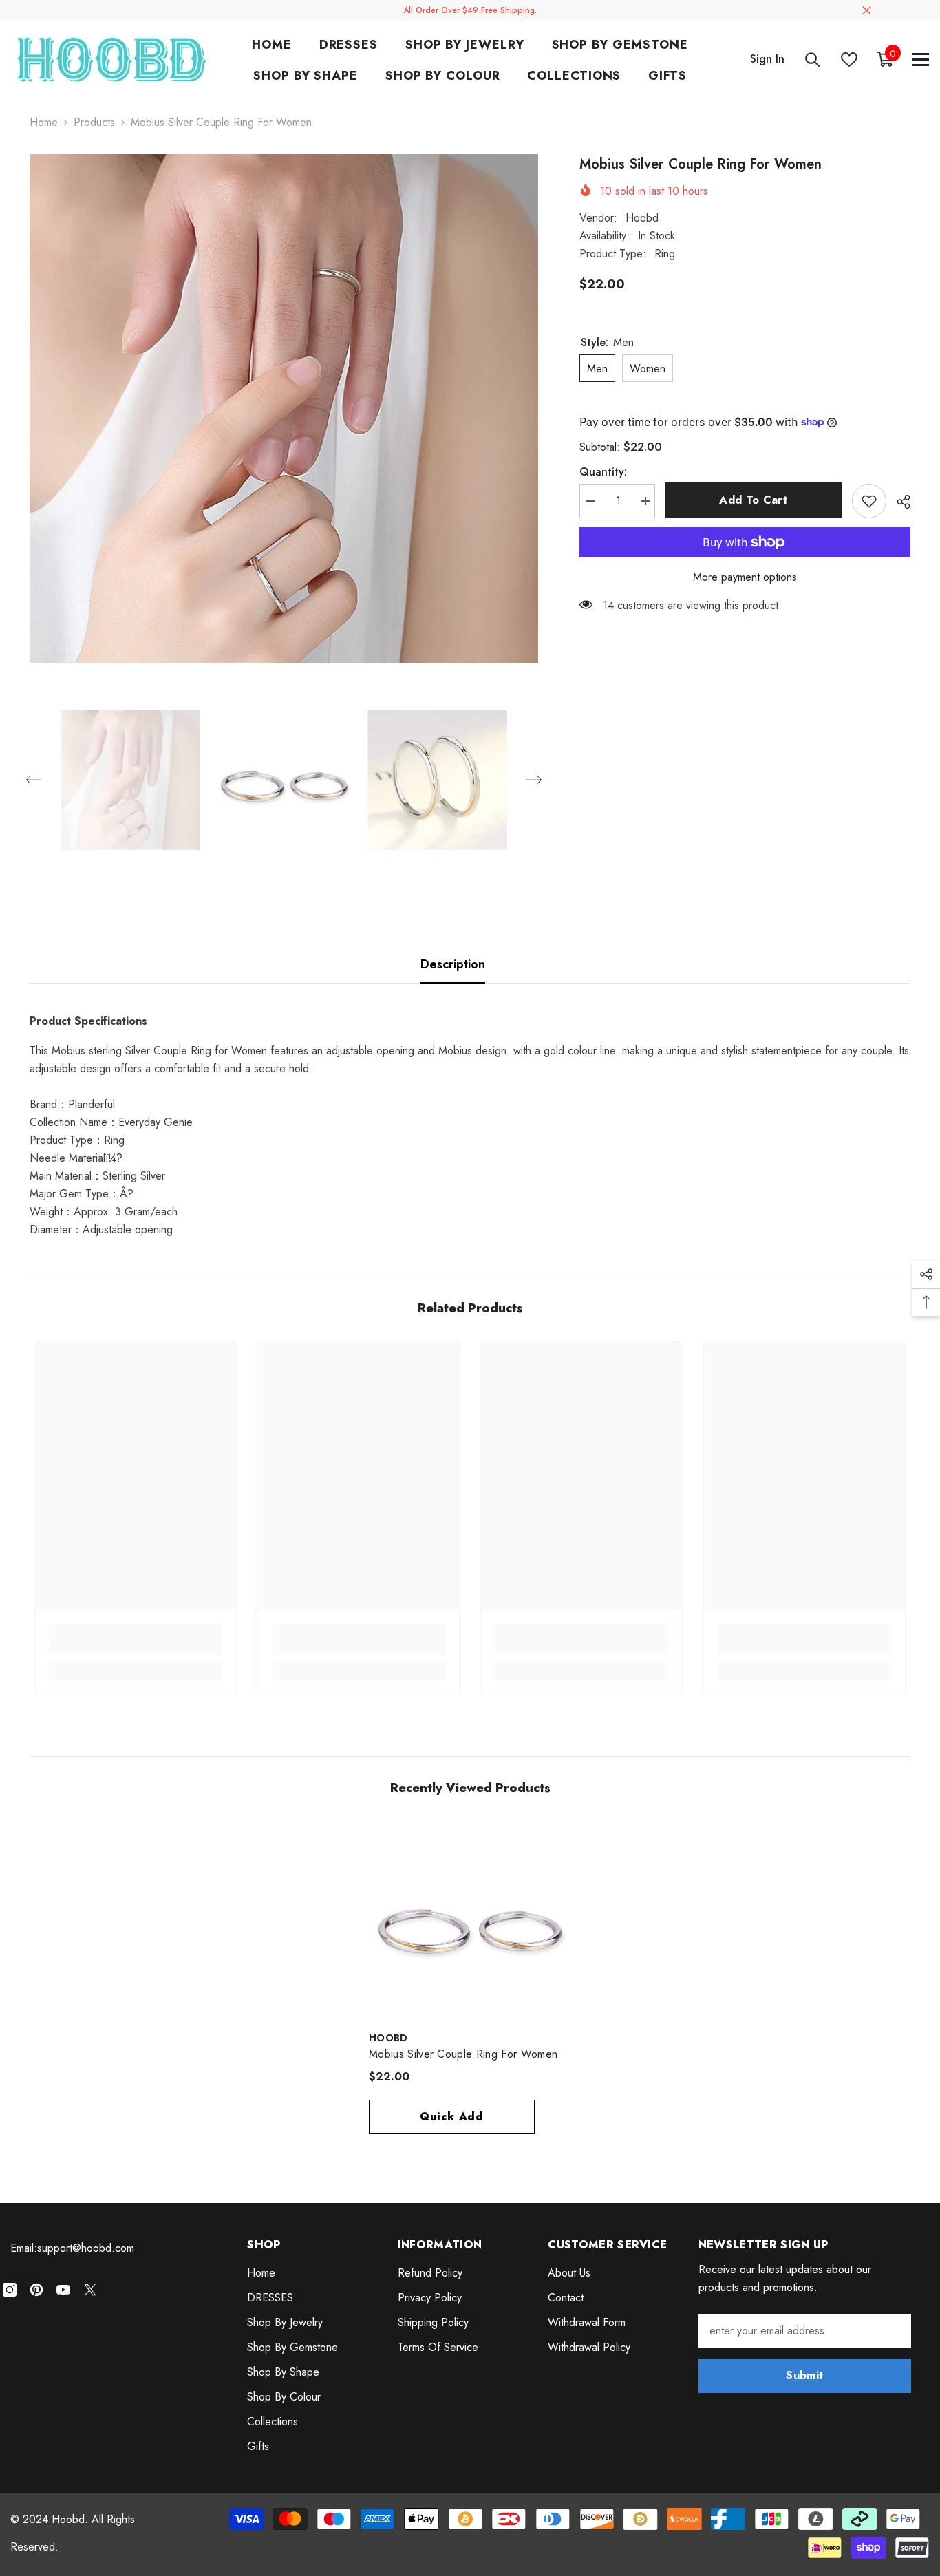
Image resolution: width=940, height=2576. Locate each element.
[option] (284, 408)
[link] (136, 1648)
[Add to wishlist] (869, 501)
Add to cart (753, 500)
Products (94, 122)
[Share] (898, 502)
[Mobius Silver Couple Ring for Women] (470, 1922)
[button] (34, 780)
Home (44, 122)
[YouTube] (63, 2290)
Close (867, 11)
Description (453, 964)
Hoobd (642, 218)
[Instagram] (10, 2290)
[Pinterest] (36, 2290)
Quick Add (452, 2117)
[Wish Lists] (849, 60)
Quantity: (603, 472)
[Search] (813, 60)
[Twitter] (90, 2290)
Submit (804, 2375)
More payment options (745, 577)
